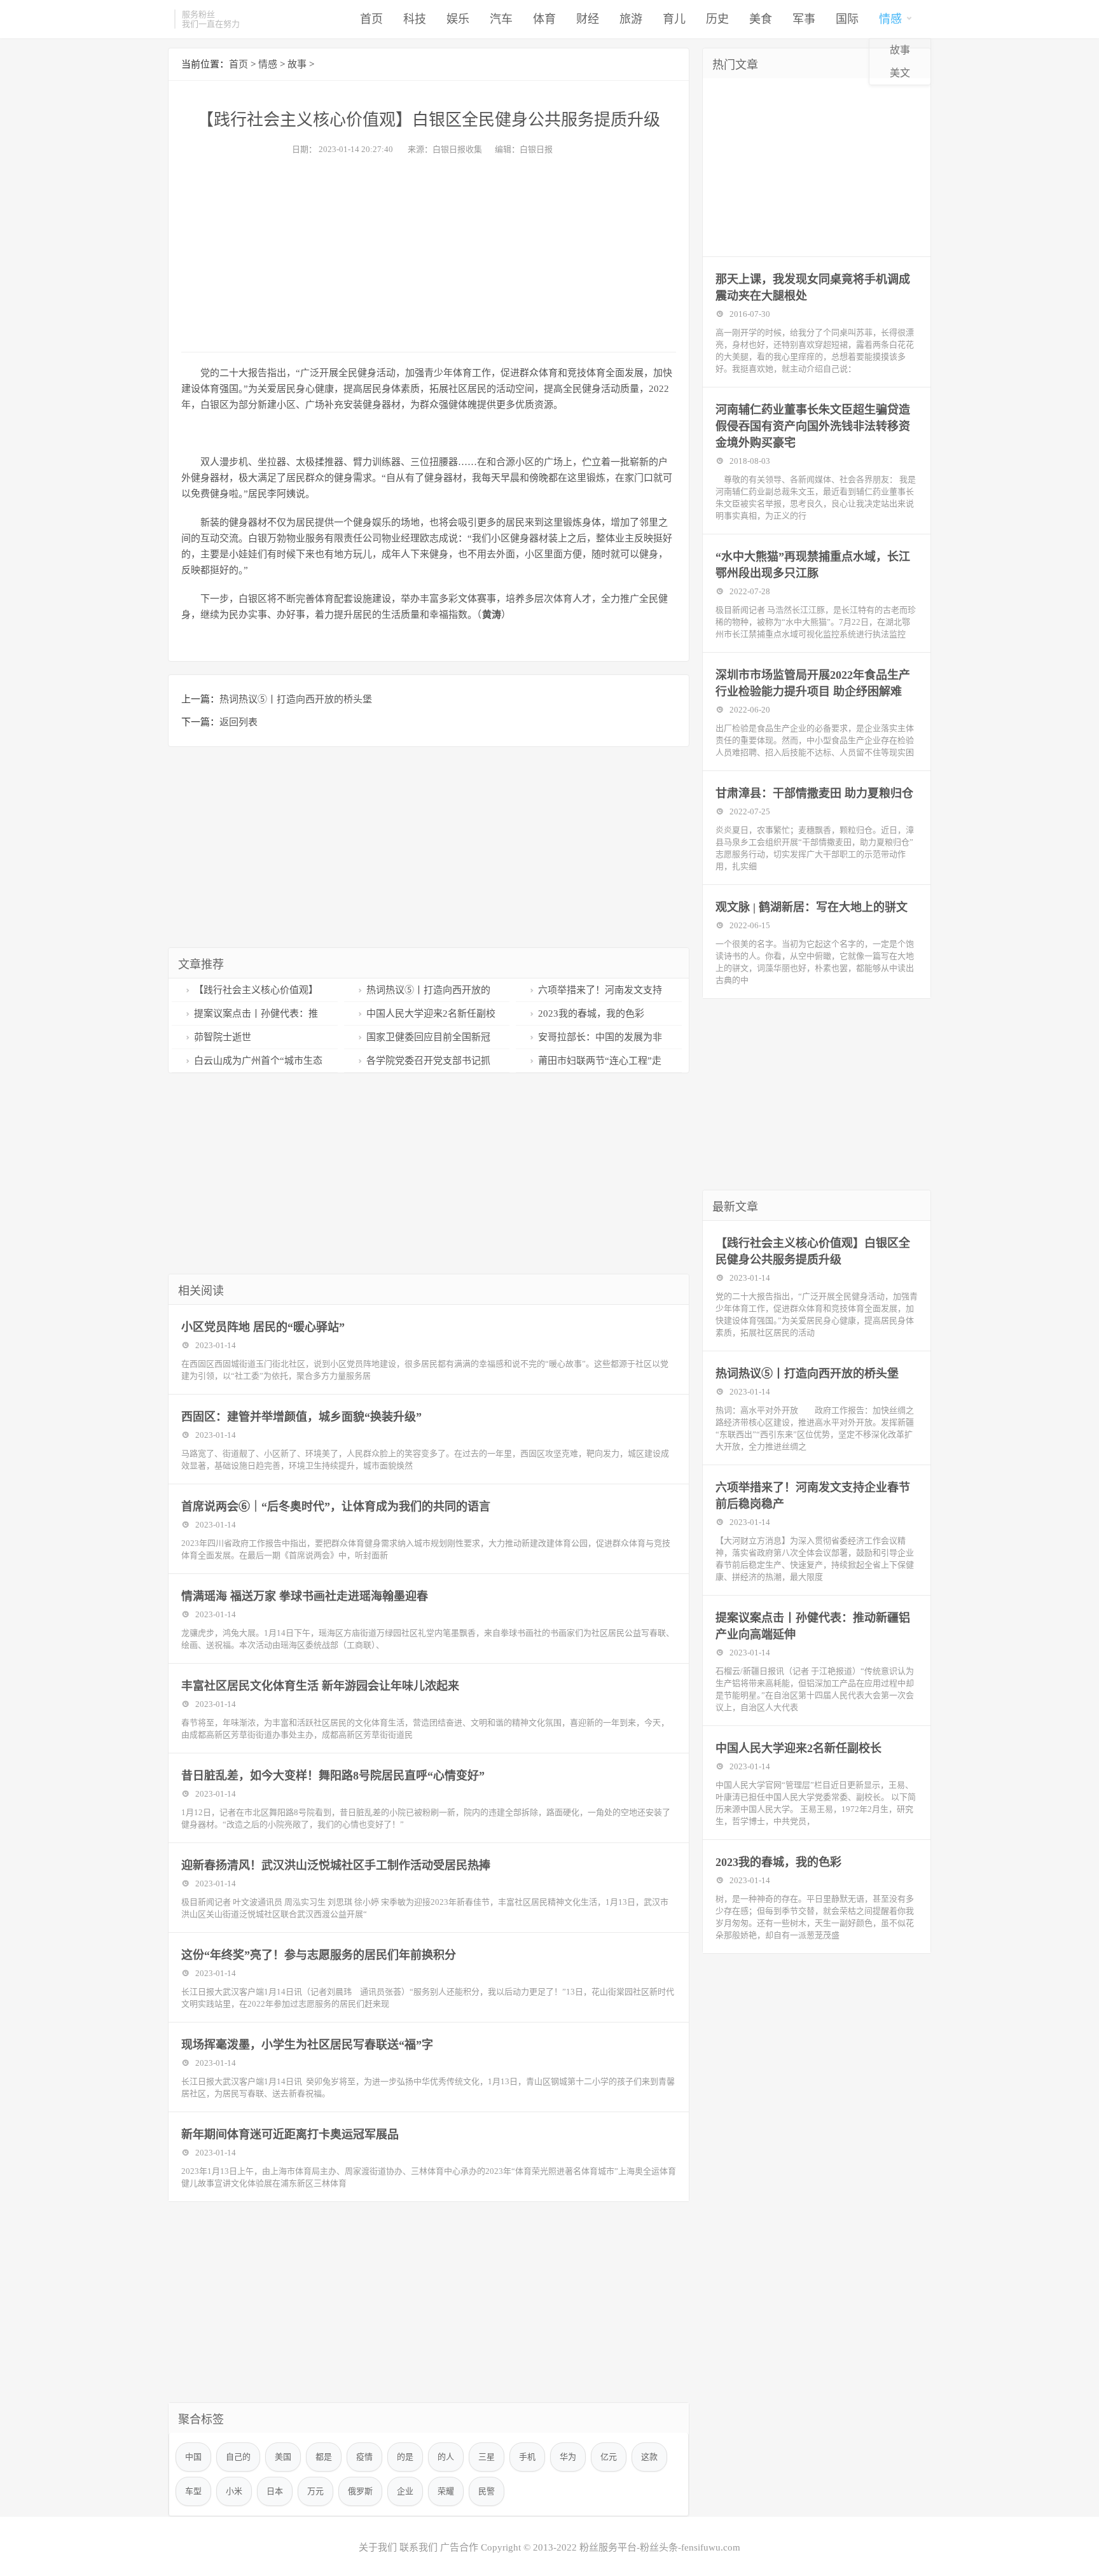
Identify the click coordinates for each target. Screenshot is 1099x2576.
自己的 (238, 2457)
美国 (283, 2457)
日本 (275, 2491)
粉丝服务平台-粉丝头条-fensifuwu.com (660, 2547)
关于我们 (378, 2547)
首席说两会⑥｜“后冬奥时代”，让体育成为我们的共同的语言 (336, 1507)
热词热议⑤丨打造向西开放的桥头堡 (296, 699)
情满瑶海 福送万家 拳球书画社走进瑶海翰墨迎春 (305, 1596)
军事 (804, 19)
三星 (487, 2457)
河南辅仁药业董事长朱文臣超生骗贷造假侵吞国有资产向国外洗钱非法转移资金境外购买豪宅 (813, 426)
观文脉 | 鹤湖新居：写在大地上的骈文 (812, 907)
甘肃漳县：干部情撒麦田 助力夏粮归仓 (814, 793)
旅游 (631, 19)
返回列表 (238, 722)
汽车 (501, 19)
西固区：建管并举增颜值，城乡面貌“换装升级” (301, 1417)
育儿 (674, 19)
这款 (649, 2457)
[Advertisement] (429, 250)
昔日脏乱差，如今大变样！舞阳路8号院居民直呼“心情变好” (333, 1776)
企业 (405, 2491)
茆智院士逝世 (223, 1037)
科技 (415, 19)
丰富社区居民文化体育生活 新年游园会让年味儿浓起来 (320, 1686)
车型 (193, 2491)
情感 (890, 19)
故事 (900, 50)
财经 (588, 19)
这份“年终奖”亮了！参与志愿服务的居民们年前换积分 (319, 1955)
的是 (405, 2457)
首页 (371, 19)
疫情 (364, 2457)
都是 (324, 2457)
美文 (900, 73)
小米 (234, 2491)
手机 (527, 2457)
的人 (446, 2457)
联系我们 (418, 2547)
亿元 (609, 2457)
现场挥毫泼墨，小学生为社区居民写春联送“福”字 (307, 2045)
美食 (761, 19)
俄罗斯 (360, 2491)
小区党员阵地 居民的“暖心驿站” (263, 1327)
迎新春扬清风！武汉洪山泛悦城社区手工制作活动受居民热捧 (336, 1865)
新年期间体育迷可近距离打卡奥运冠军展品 (290, 2134)
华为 (568, 2457)
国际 (847, 19)
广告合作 (459, 2547)
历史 (717, 19)
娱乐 (458, 19)
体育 (544, 19)
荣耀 (446, 2491)
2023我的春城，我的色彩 (591, 1013)
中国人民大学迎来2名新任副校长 (798, 1748)
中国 (193, 2457)
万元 (315, 2491)
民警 (487, 2491)
